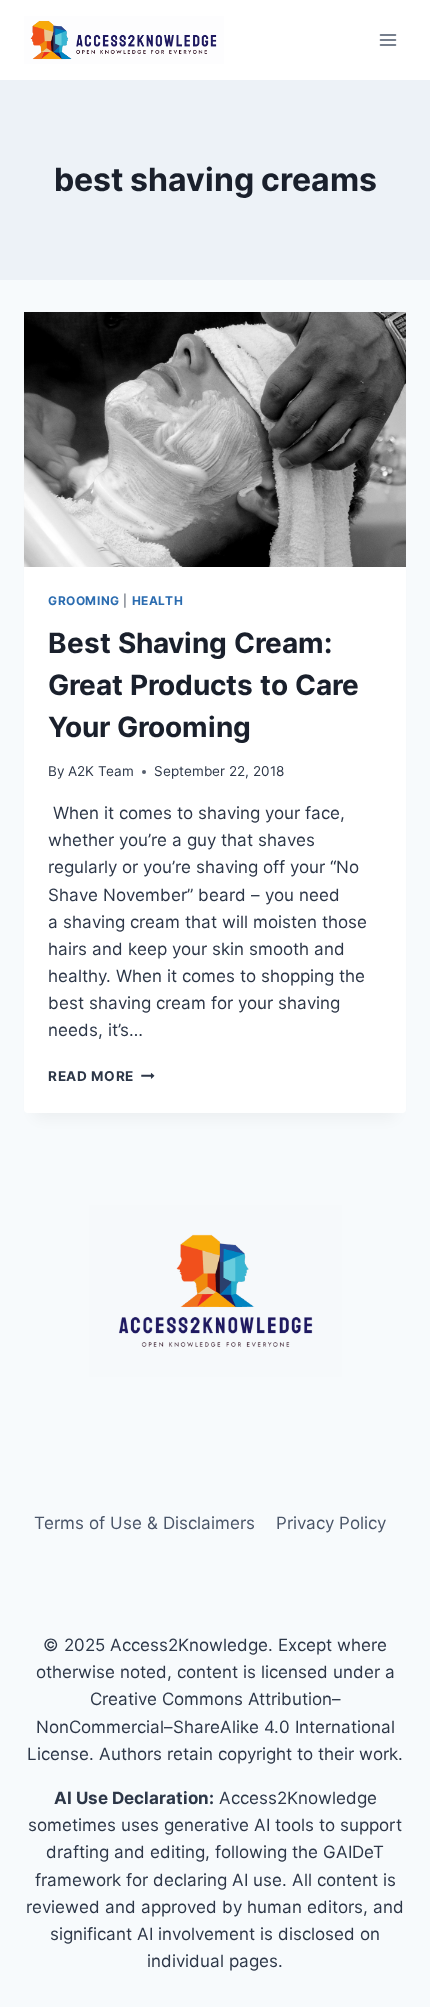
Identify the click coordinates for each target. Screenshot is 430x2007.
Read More (101, 1076)
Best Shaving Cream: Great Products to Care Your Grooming (203, 685)
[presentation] (215, 439)
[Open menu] (387, 39)
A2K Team (101, 771)
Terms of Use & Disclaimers (144, 1523)
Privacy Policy (331, 1523)
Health (158, 600)
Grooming (84, 600)
